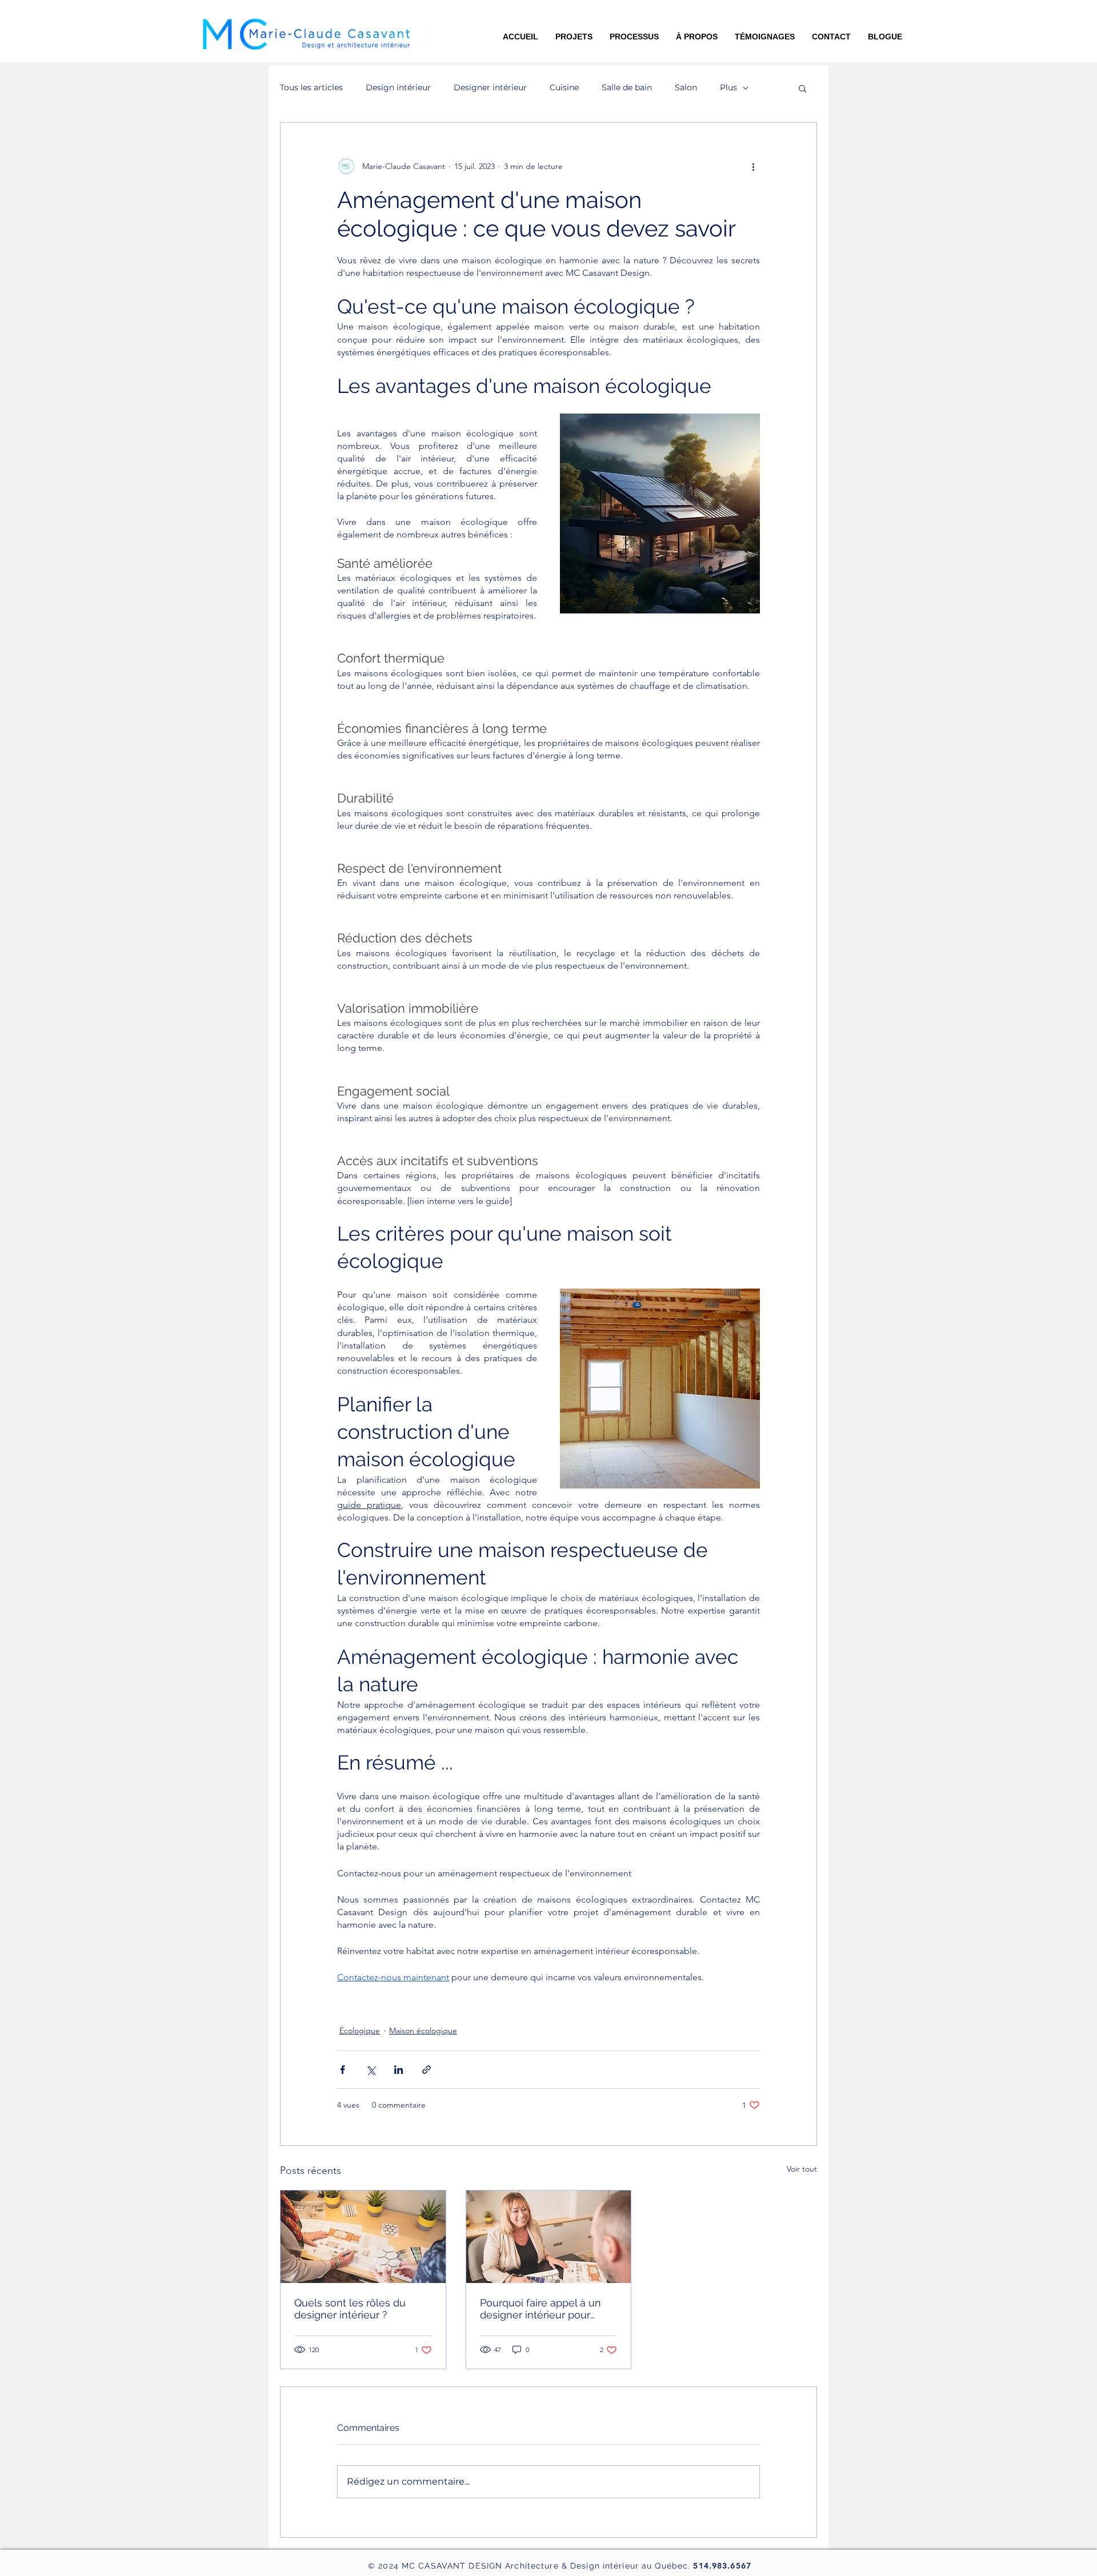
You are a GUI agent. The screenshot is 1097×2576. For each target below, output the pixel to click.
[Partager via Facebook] (343, 2070)
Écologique (360, 2031)
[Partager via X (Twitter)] (371, 2070)
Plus (728, 87)
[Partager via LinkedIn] (399, 2070)
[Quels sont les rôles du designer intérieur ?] (363, 2237)
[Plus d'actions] (753, 166)
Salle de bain (627, 87)
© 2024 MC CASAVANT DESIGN (437, 2566)
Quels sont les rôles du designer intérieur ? (350, 2309)
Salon (686, 87)
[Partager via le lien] (427, 2070)
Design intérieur (398, 87)
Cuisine (564, 87)
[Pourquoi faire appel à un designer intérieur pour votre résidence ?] (549, 2237)
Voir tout (802, 2169)
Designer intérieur (490, 87)
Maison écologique (423, 2031)
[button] (885, 37)
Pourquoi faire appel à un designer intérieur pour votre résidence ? (541, 2309)
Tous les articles (311, 87)
